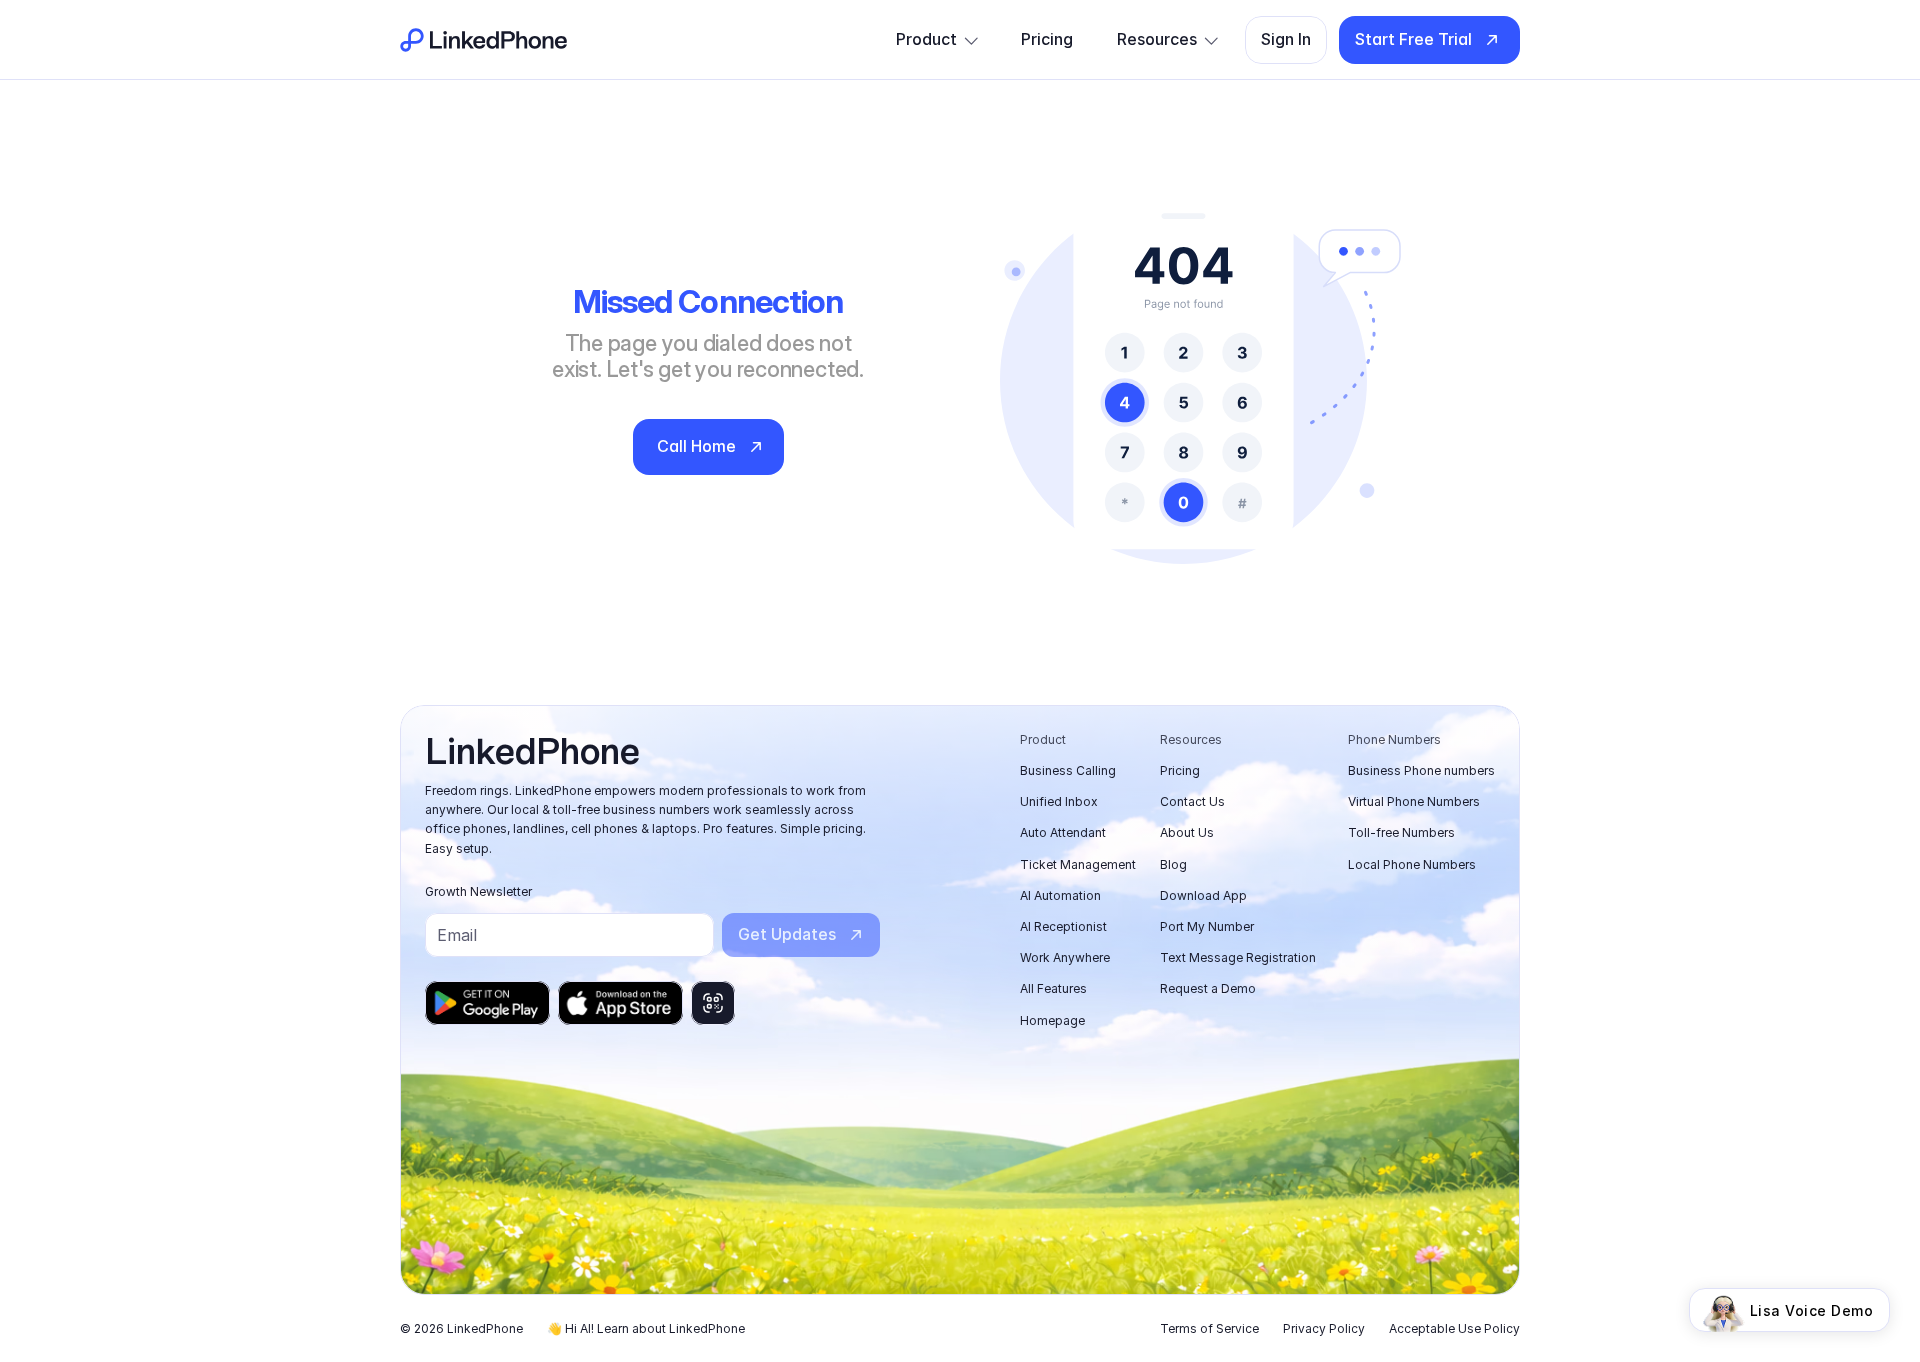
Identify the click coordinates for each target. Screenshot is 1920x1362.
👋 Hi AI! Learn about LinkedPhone (646, 1328)
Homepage (1052, 1020)
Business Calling (1068, 770)
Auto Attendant (1063, 832)
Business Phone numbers (1421, 770)
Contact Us (1192, 801)
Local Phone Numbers (1412, 864)
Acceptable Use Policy (1454, 1328)
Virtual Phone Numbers (1414, 801)
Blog (1173, 864)
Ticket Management (1078, 864)
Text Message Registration (1238, 957)
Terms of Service (1209, 1328)
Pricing (1180, 770)
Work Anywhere (1065, 957)
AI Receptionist (1063, 926)
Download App (1203, 895)
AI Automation (1060, 895)
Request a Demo (1208, 988)
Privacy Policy (1324, 1328)
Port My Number (1207, 926)
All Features (1053, 988)
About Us (1187, 832)
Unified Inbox (1059, 801)
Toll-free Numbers (1401, 832)
